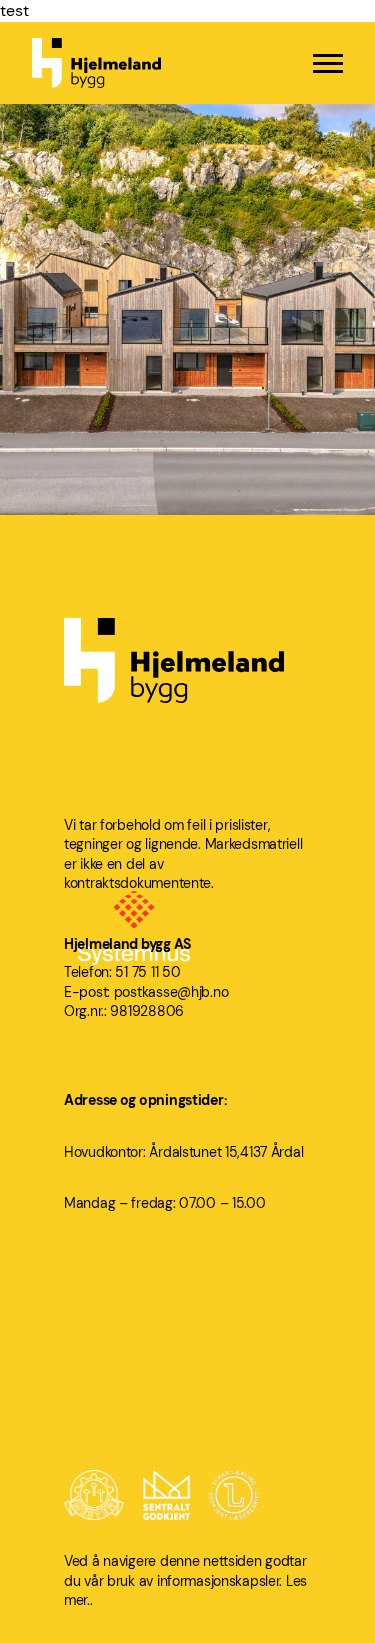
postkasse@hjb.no (171, 992)
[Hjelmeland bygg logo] (96, 63)
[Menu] (328, 63)
